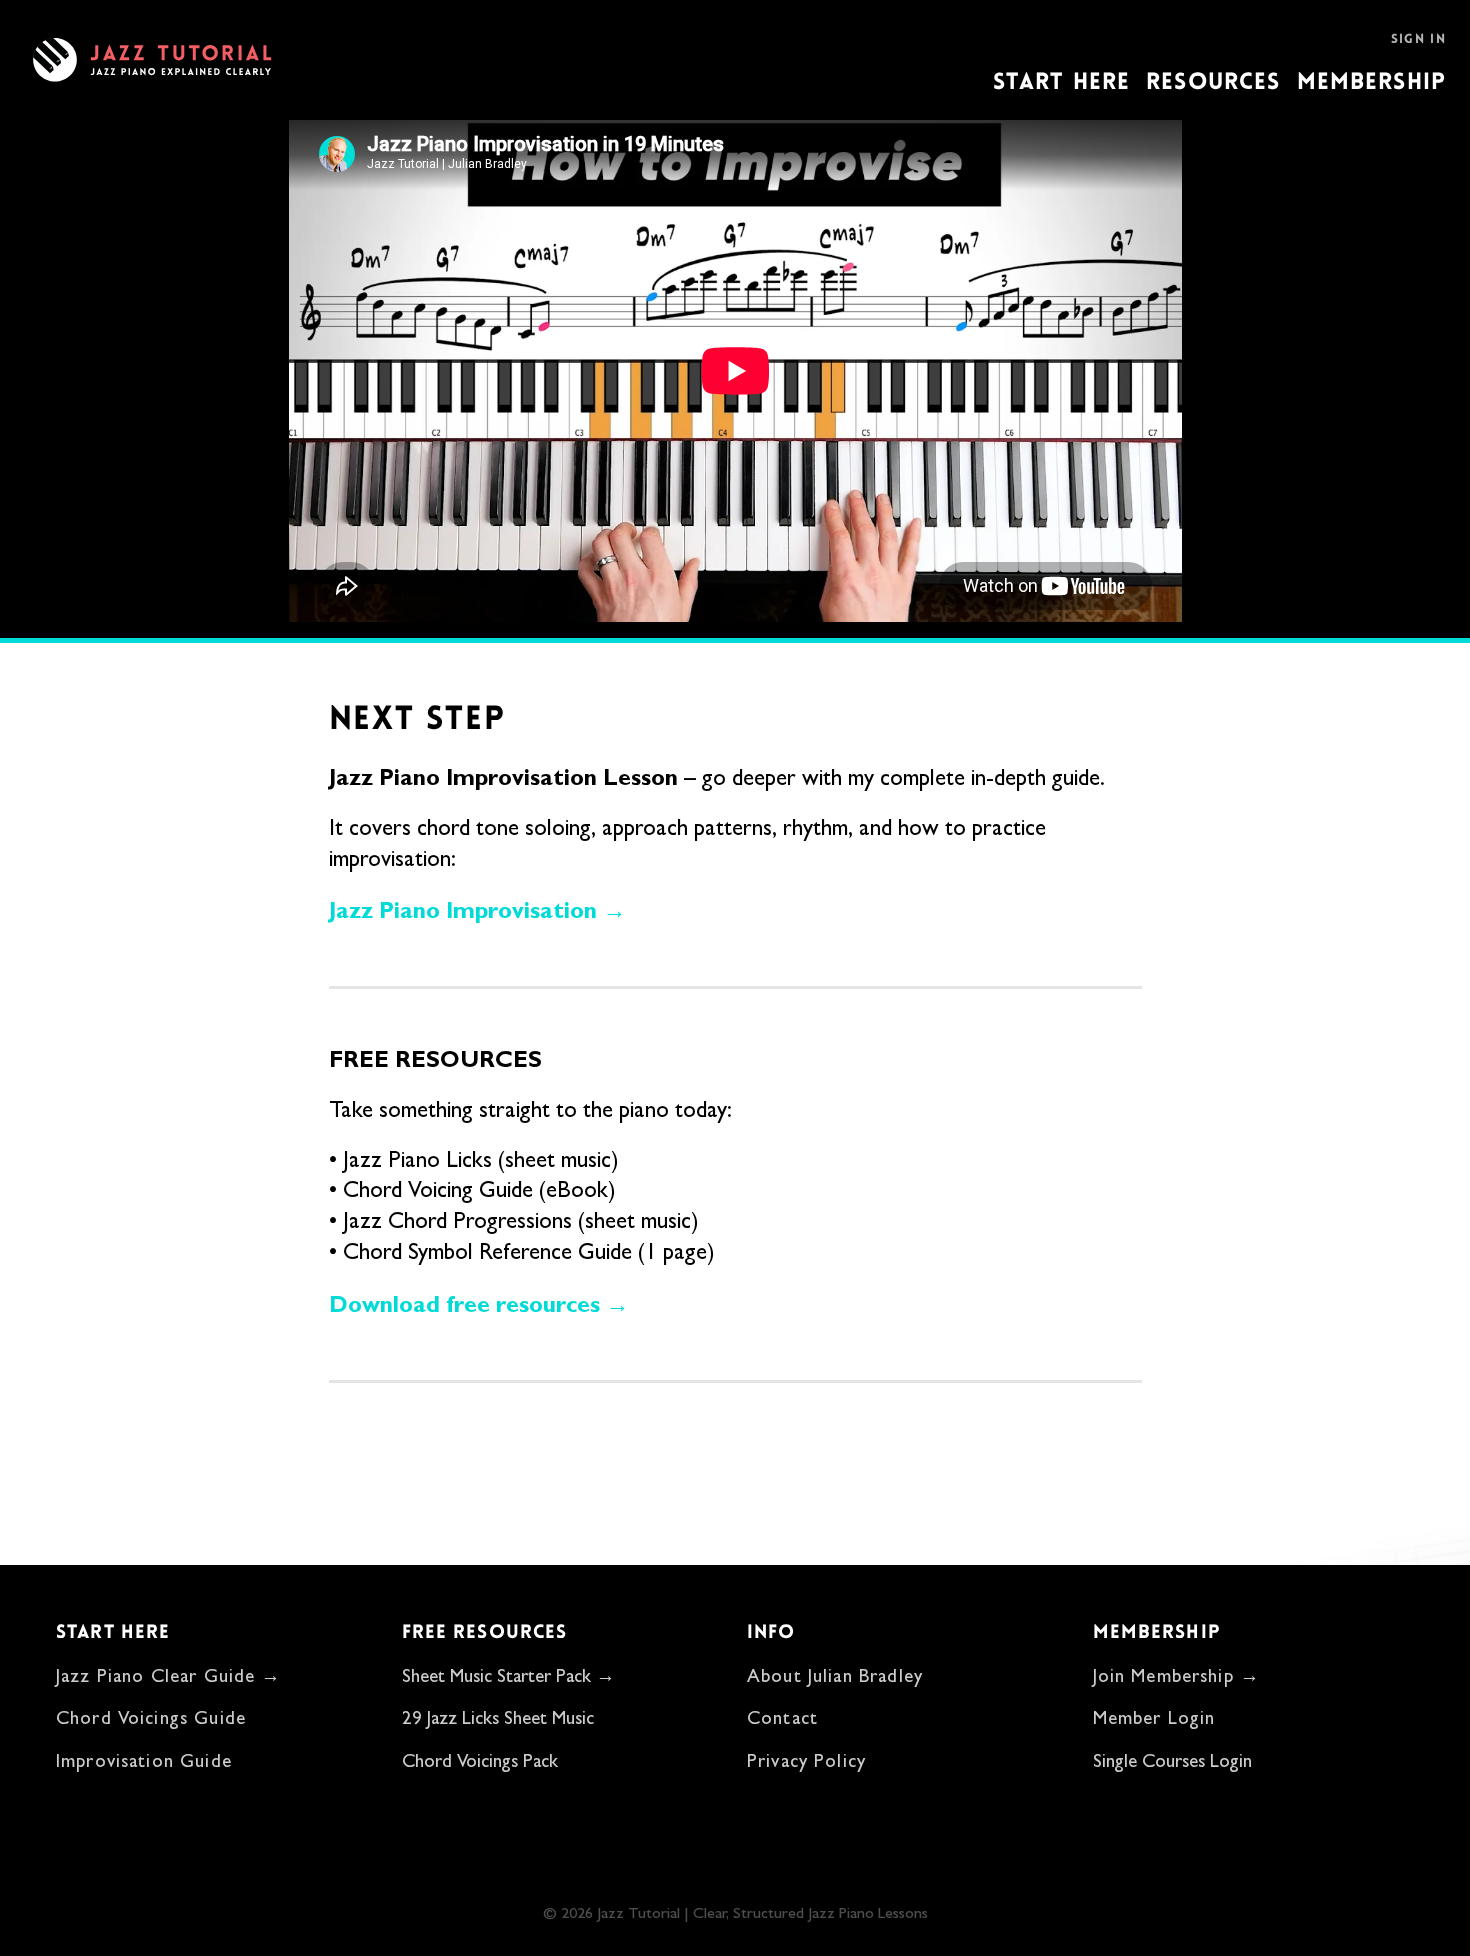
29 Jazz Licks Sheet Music (498, 1720)
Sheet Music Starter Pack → (508, 1678)
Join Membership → (1177, 1678)
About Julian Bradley (835, 1678)
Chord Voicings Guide (151, 1720)
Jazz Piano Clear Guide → (169, 1678)
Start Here (1062, 81)
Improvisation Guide (144, 1763)
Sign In (1418, 38)
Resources (1213, 81)
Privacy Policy (806, 1763)
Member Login (1154, 1720)
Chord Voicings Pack (480, 1763)
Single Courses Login (1172, 1763)
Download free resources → (479, 1304)
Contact (782, 1720)
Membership (1372, 81)
